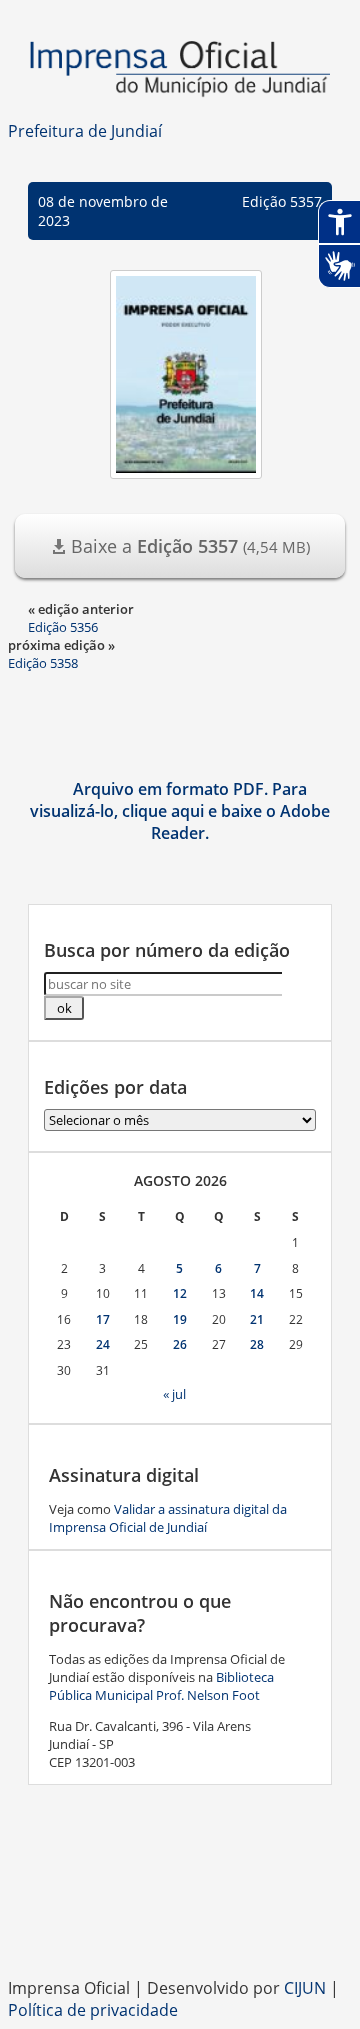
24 (103, 1344)
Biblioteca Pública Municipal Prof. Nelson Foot (161, 1686)
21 (257, 1319)
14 (257, 1293)
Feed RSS (100, 1927)
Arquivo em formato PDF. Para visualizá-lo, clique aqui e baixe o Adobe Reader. (180, 811)
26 (180, 1344)
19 (180, 1319)
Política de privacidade (93, 2010)
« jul (174, 1394)
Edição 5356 (63, 627)
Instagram (180, 1927)
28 (257, 1344)
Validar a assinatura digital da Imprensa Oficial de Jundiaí (168, 1518)
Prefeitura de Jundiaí (85, 131)
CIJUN (305, 1988)
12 (180, 1293)
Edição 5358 (43, 663)
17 (103, 1319)
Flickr (260, 1927)
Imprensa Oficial (180, 70)
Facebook (140, 1927)
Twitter (300, 1927)
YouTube (220, 1927)
